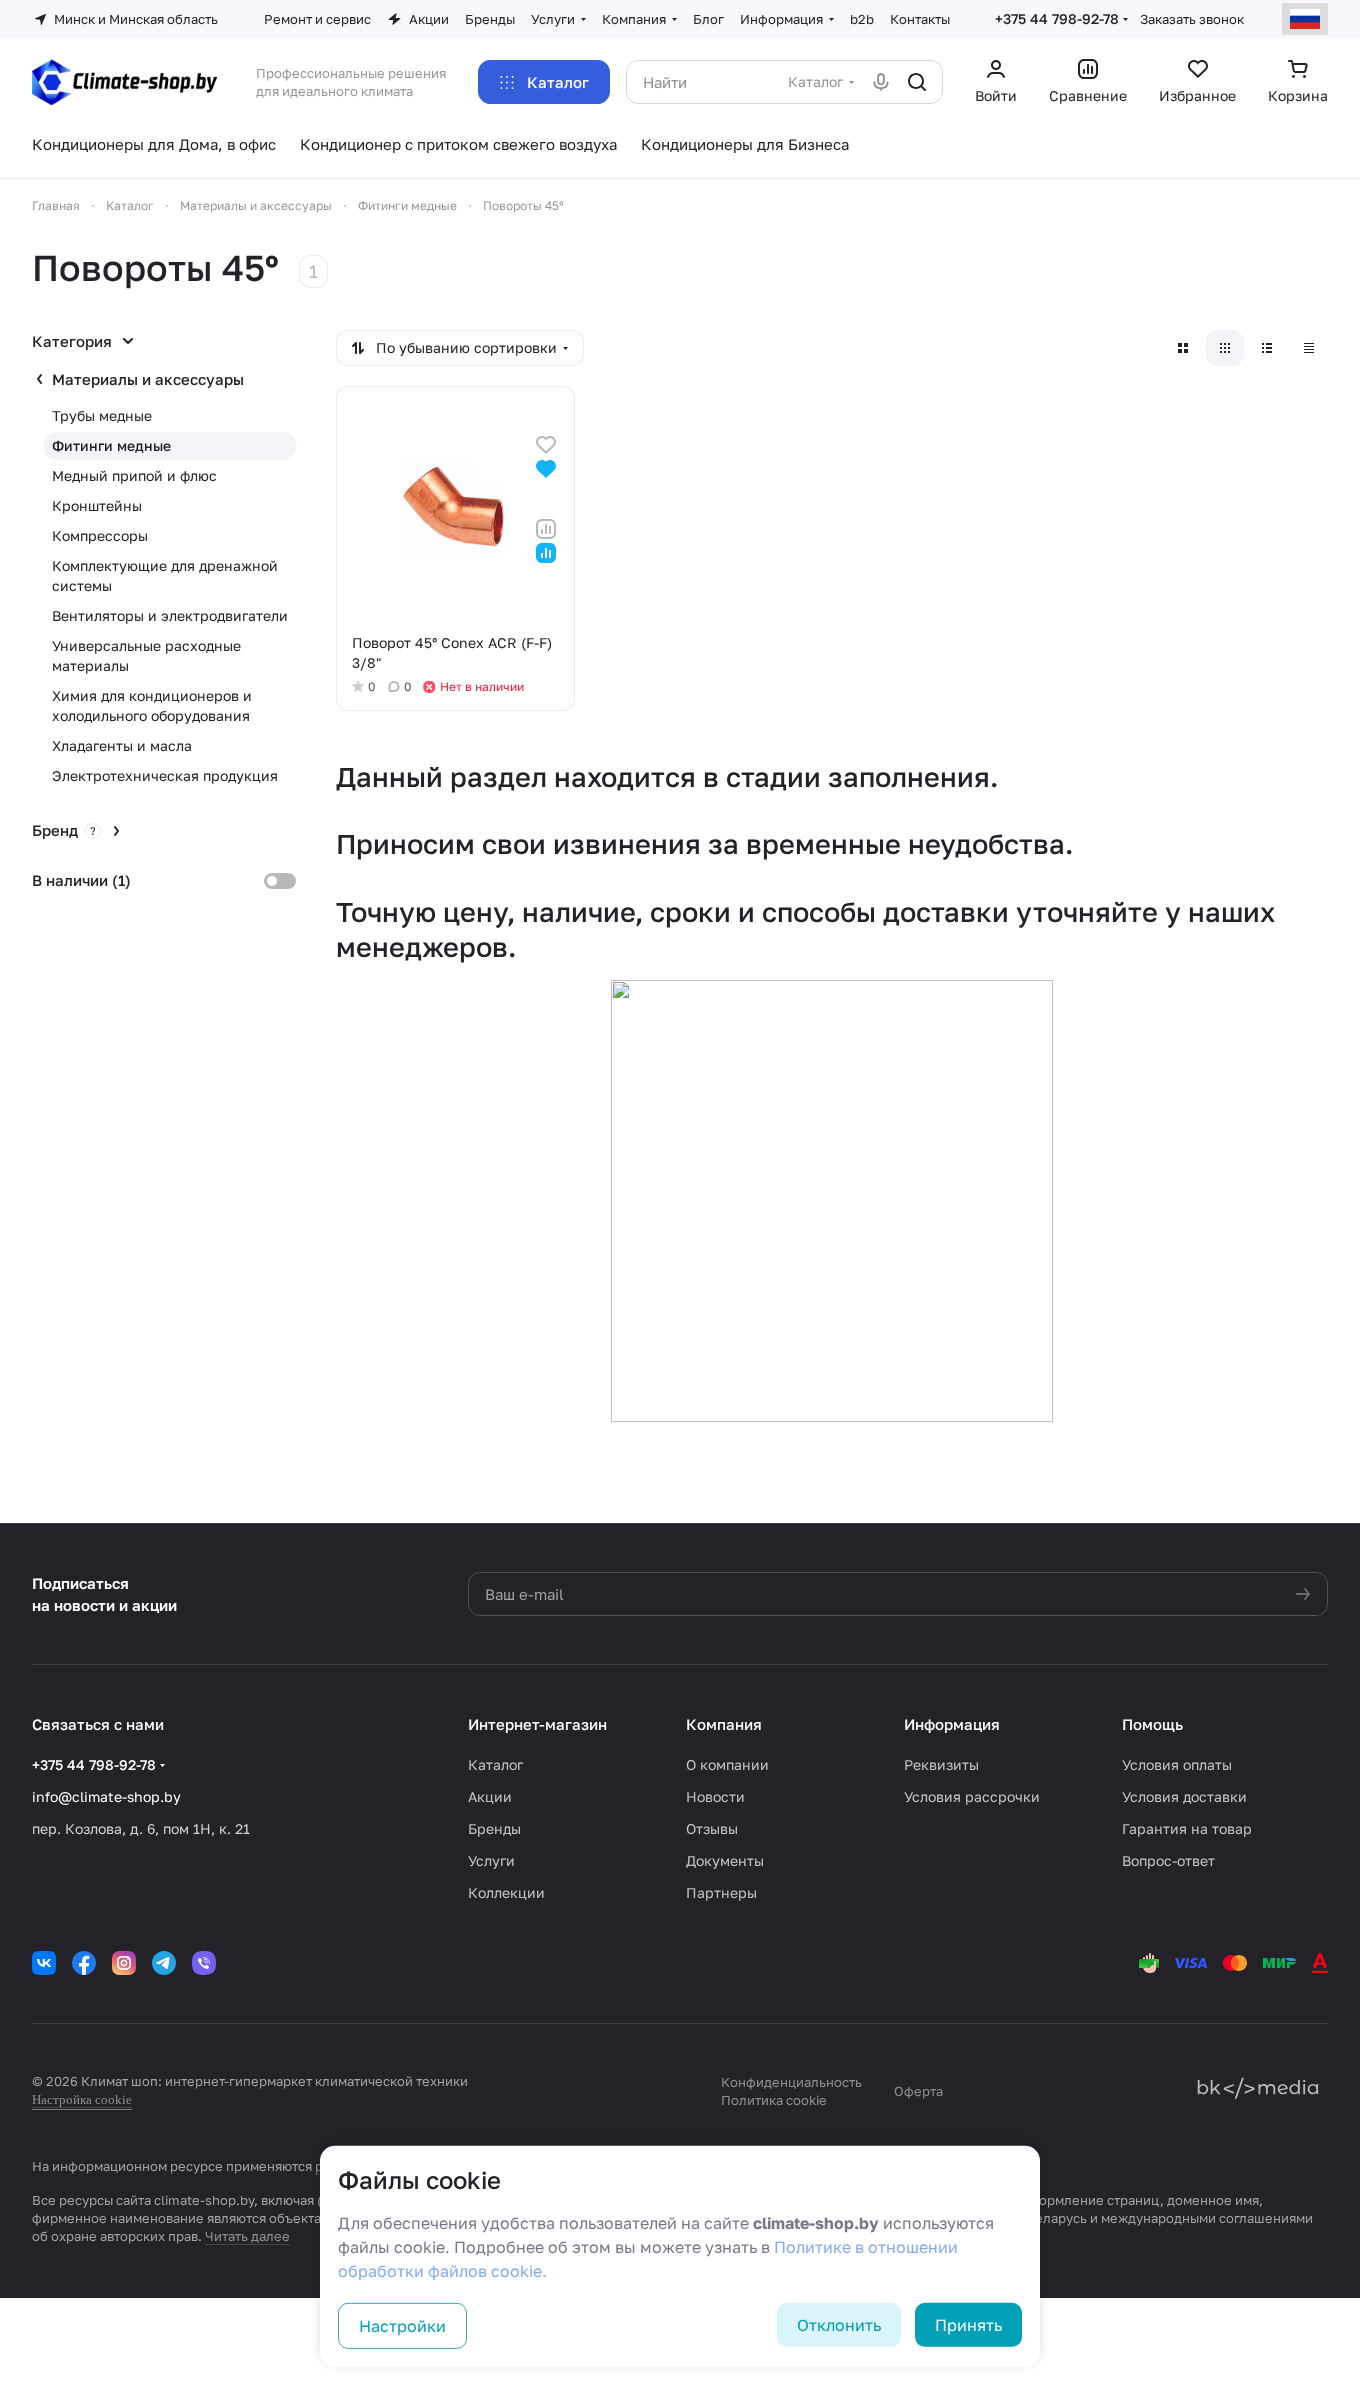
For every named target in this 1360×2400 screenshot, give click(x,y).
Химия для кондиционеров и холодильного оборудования (152, 705)
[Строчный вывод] (1267, 348)
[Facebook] (84, 1963)
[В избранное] (546, 442)
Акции (490, 1796)
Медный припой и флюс (134, 475)
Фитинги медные (111, 445)
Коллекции (506, 1892)
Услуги (491, 1860)
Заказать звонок (1192, 19)
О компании (727, 1764)
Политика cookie (774, 2100)
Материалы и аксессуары (148, 379)
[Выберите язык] (1305, 19)
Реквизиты (941, 1764)
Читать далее (247, 2236)
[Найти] (917, 82)
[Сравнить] (546, 527)
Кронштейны (97, 505)
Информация (952, 1724)
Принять (968, 2325)
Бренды (494, 1828)
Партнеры (721, 1892)
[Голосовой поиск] (881, 82)
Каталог (495, 1764)
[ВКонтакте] (44, 1963)
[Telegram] (164, 1963)
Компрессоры (100, 535)
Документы (725, 1860)
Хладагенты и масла (122, 745)
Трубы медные (102, 415)
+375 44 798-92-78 (1057, 18)
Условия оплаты (1177, 1764)
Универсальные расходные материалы (146, 655)
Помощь (1152, 1724)
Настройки (402, 2326)
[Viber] (204, 1963)
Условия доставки (1184, 1796)
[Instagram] (124, 1963)
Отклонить (839, 2325)
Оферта (918, 2091)
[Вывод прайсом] (1309, 348)
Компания (724, 1724)
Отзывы (712, 1828)
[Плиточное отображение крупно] (1183, 348)
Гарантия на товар (1187, 1828)
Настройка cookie (82, 2099)
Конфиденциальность (791, 2082)
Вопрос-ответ (1168, 1860)
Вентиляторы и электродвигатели (170, 615)
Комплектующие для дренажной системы (165, 575)
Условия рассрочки (972, 1796)
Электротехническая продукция (165, 775)
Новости (715, 1796)
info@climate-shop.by (106, 1796)
